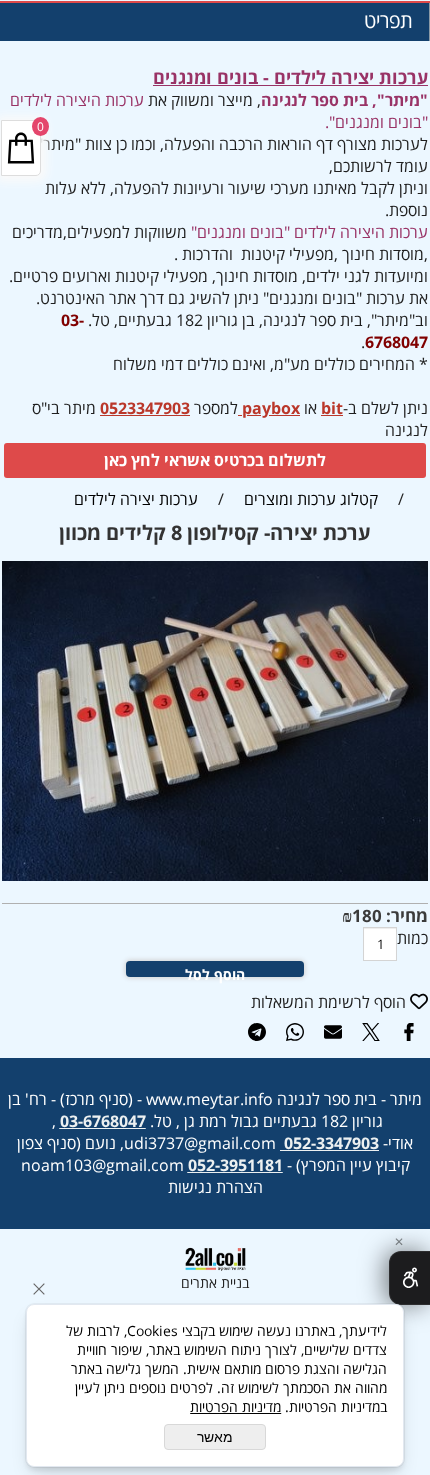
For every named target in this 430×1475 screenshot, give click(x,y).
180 (367, 915)
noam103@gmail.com (102, 1165)
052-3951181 (235, 1165)
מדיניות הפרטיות (235, 1406)
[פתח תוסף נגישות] (409, 1278)
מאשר (215, 1437)
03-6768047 (103, 1121)
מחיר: (405, 915)
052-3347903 (331, 1143)
